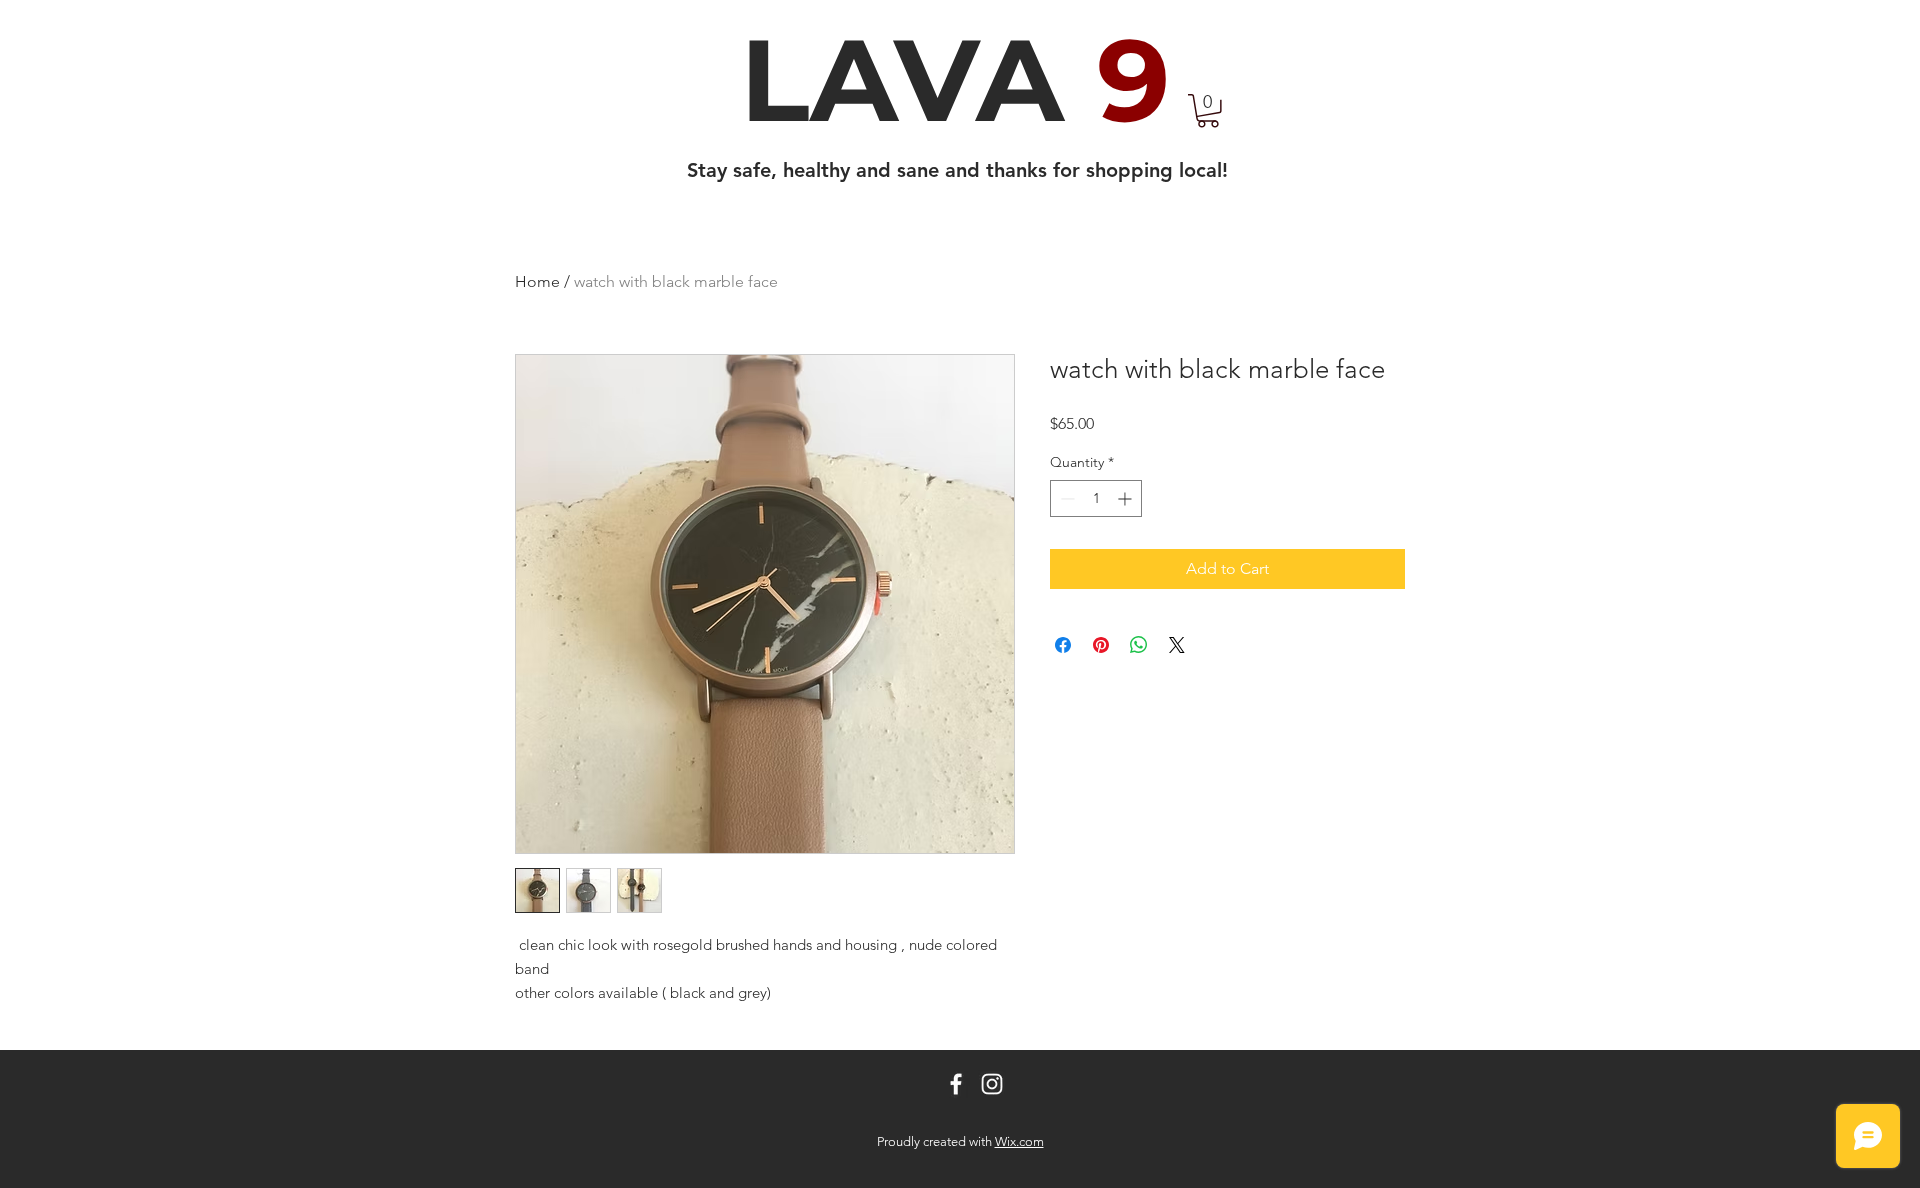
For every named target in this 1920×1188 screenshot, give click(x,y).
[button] (1208, 111)
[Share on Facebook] (1063, 645)
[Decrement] (1065, 498)
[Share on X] (1177, 645)
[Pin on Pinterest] (1101, 645)
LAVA (955, 80)
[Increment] (1126, 498)
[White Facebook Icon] (956, 1084)
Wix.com (1019, 1141)
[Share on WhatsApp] (1139, 645)
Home (537, 281)
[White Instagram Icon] (992, 1084)
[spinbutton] (1096, 498)
